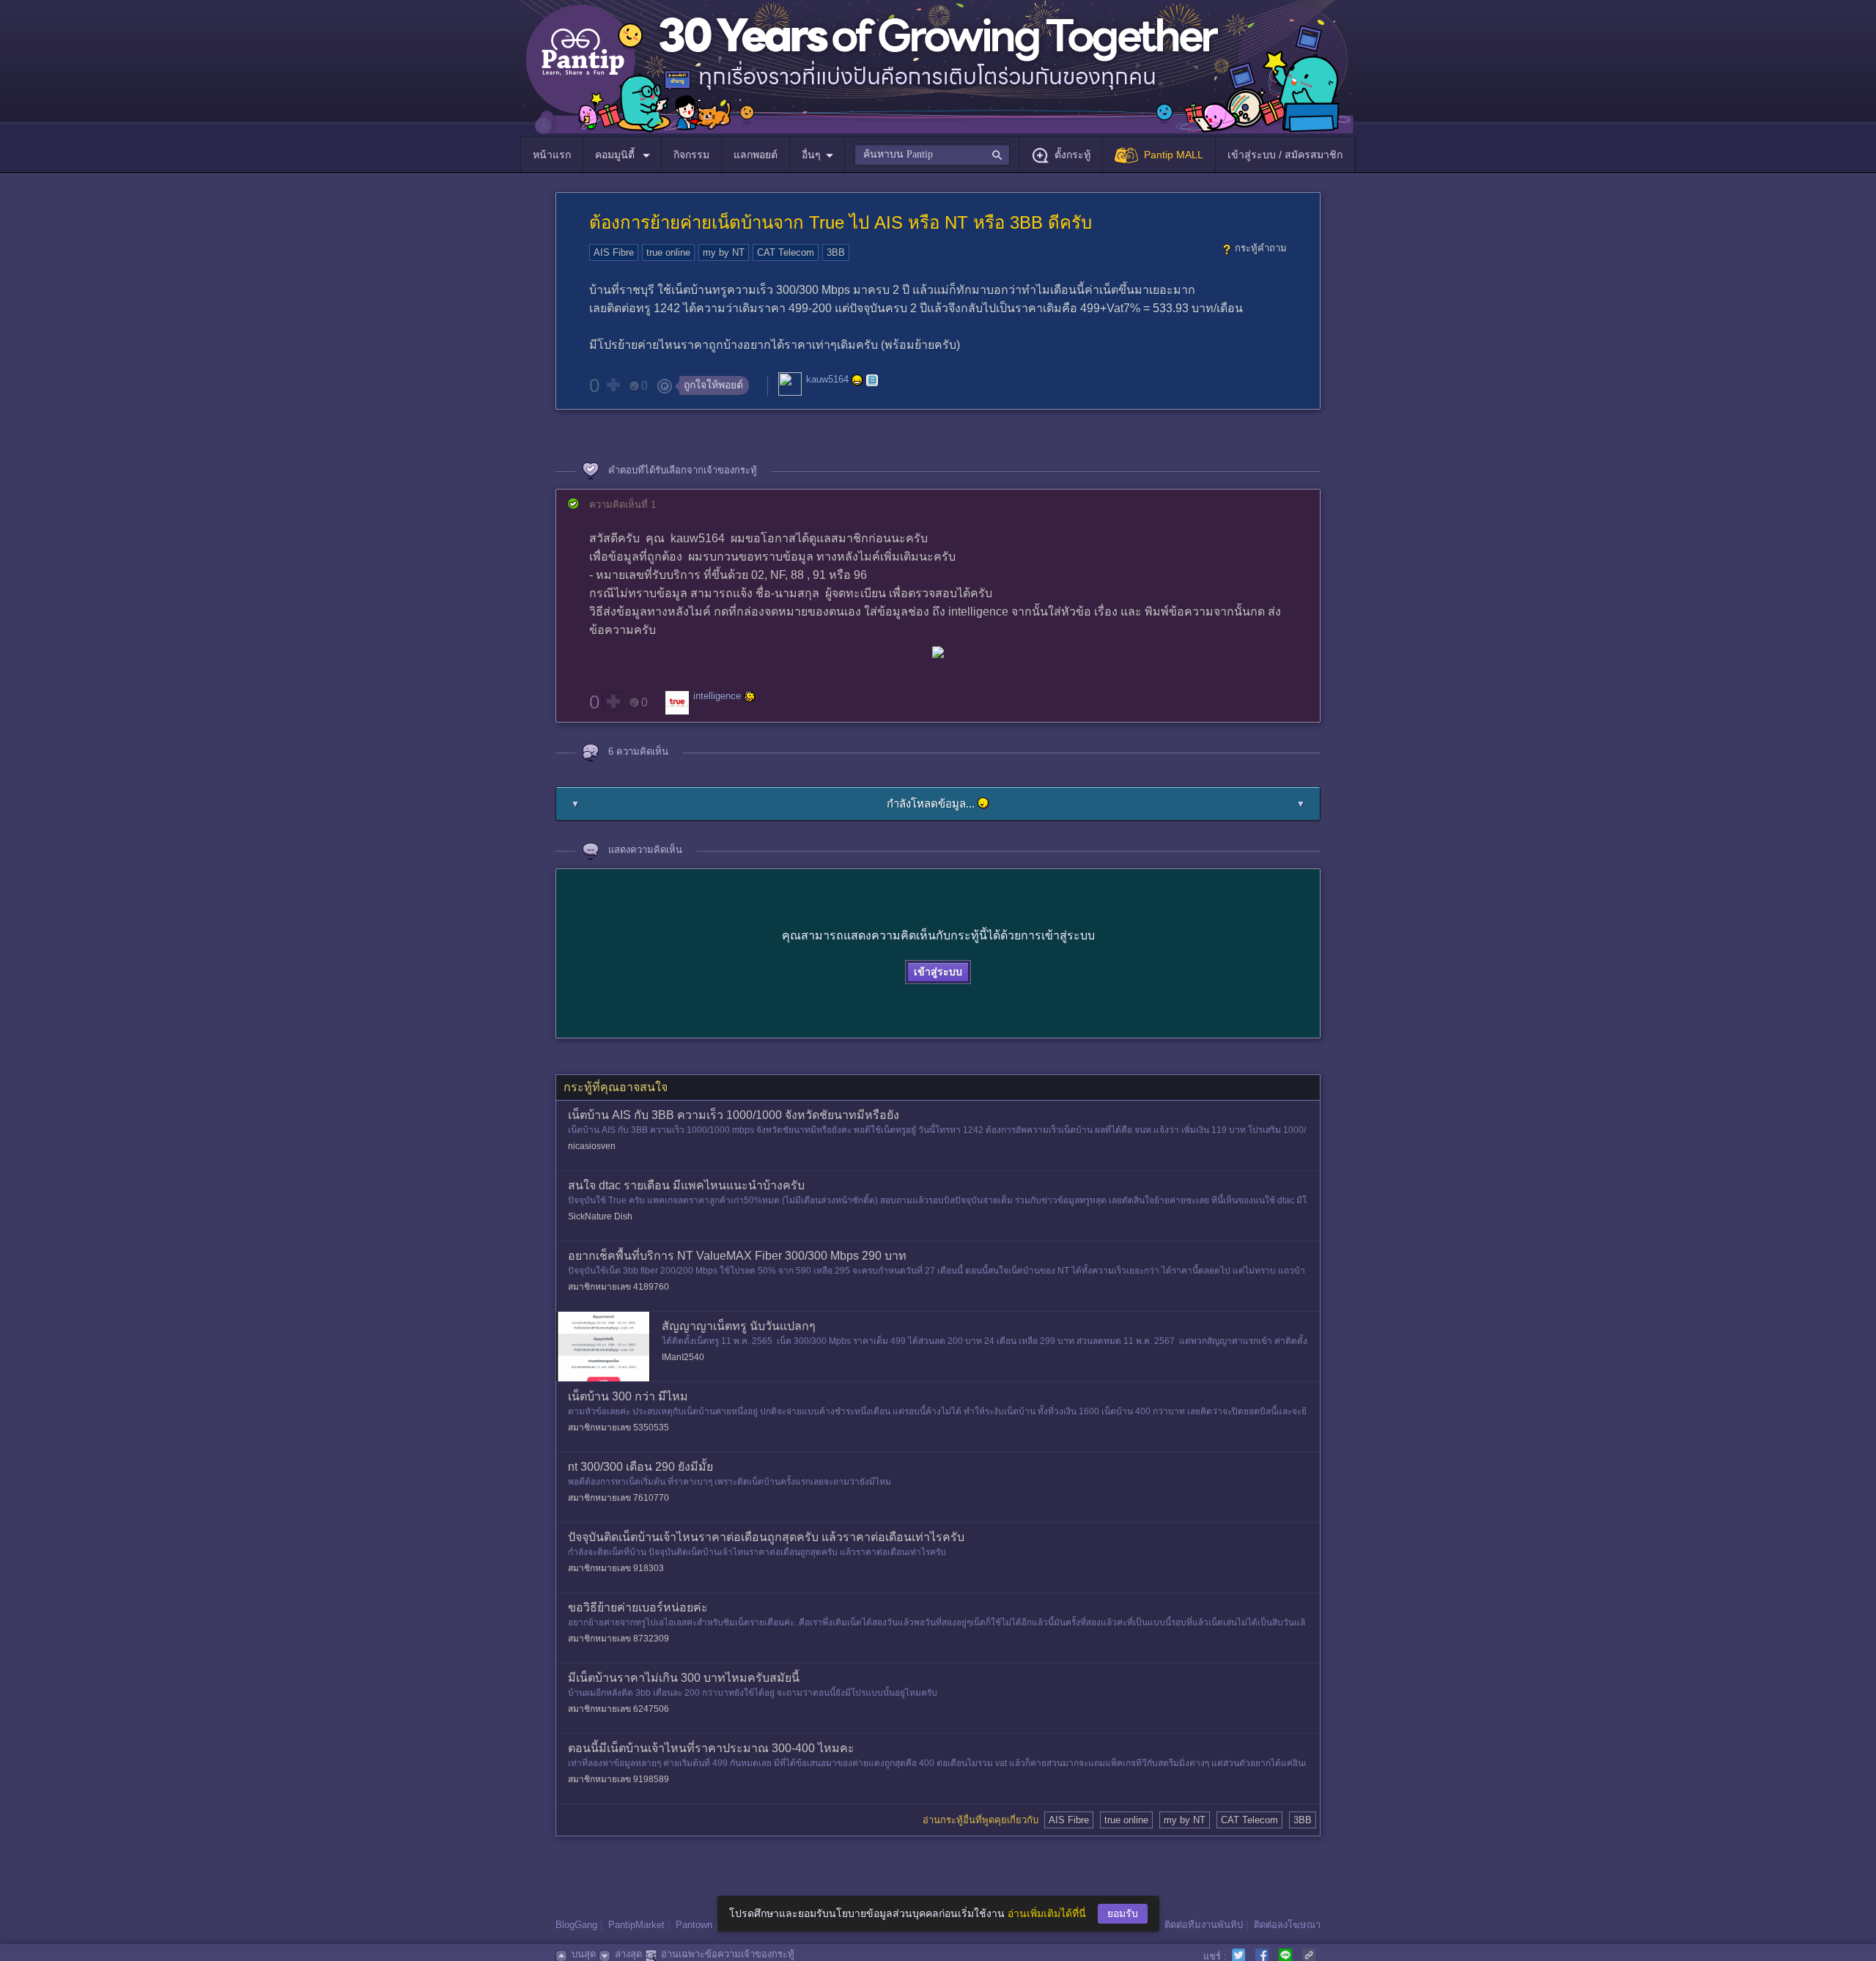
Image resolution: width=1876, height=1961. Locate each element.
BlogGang (576, 1925)
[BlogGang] (872, 380)
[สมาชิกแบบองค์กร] (750, 697)
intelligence (717, 697)
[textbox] (932, 155)
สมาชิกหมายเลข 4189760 (618, 1287)
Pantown (694, 1925)
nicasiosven (592, 1146)
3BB (836, 252)
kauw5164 (827, 380)
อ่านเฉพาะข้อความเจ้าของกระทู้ (728, 1954)
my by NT (724, 252)
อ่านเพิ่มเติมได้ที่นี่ (1047, 1913)
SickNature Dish (600, 1216)
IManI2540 (683, 1357)
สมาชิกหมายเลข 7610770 (618, 1498)
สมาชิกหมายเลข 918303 (616, 1568)
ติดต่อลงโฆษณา (1287, 1925)
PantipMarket (636, 1925)
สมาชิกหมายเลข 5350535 (618, 1428)
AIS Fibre (614, 252)
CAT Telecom (786, 252)
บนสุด (584, 1954)
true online (668, 252)
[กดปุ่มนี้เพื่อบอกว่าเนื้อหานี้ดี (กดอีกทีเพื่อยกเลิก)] (613, 385)
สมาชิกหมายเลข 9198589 (618, 1779)
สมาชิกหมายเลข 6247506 (618, 1709)
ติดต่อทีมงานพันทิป (1204, 1925)
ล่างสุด (628, 1954)
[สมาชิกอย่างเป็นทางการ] (857, 380)
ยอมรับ (1123, 1913)
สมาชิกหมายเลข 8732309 (618, 1639)
